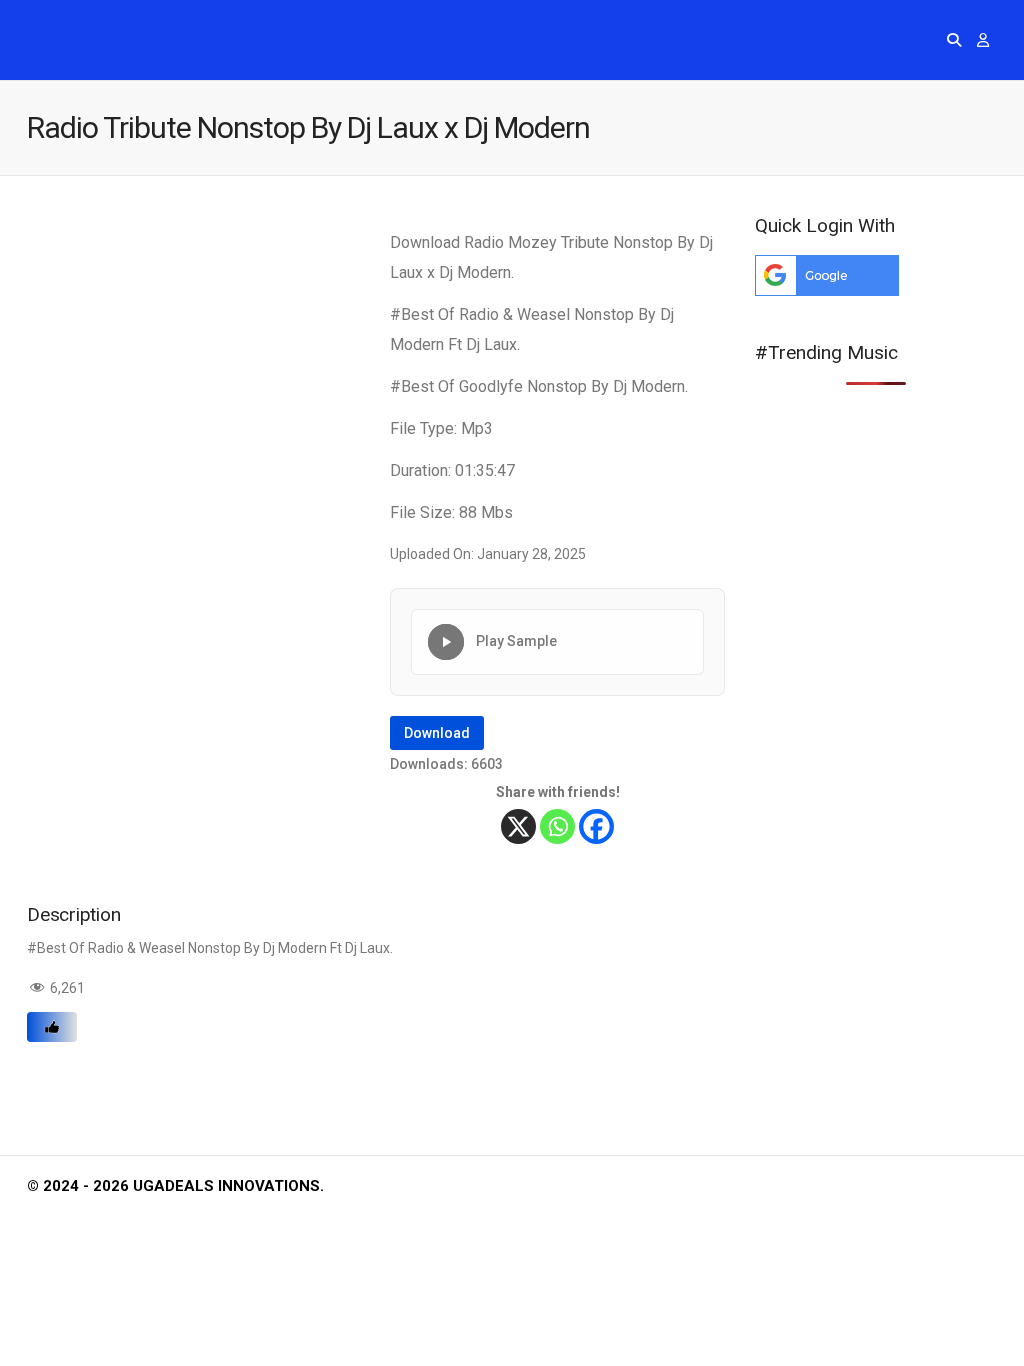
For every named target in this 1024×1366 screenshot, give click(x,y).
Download (437, 733)
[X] (518, 826)
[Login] (983, 40)
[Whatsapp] (557, 826)
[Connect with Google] (827, 290)
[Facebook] (596, 826)
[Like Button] (52, 1027)
